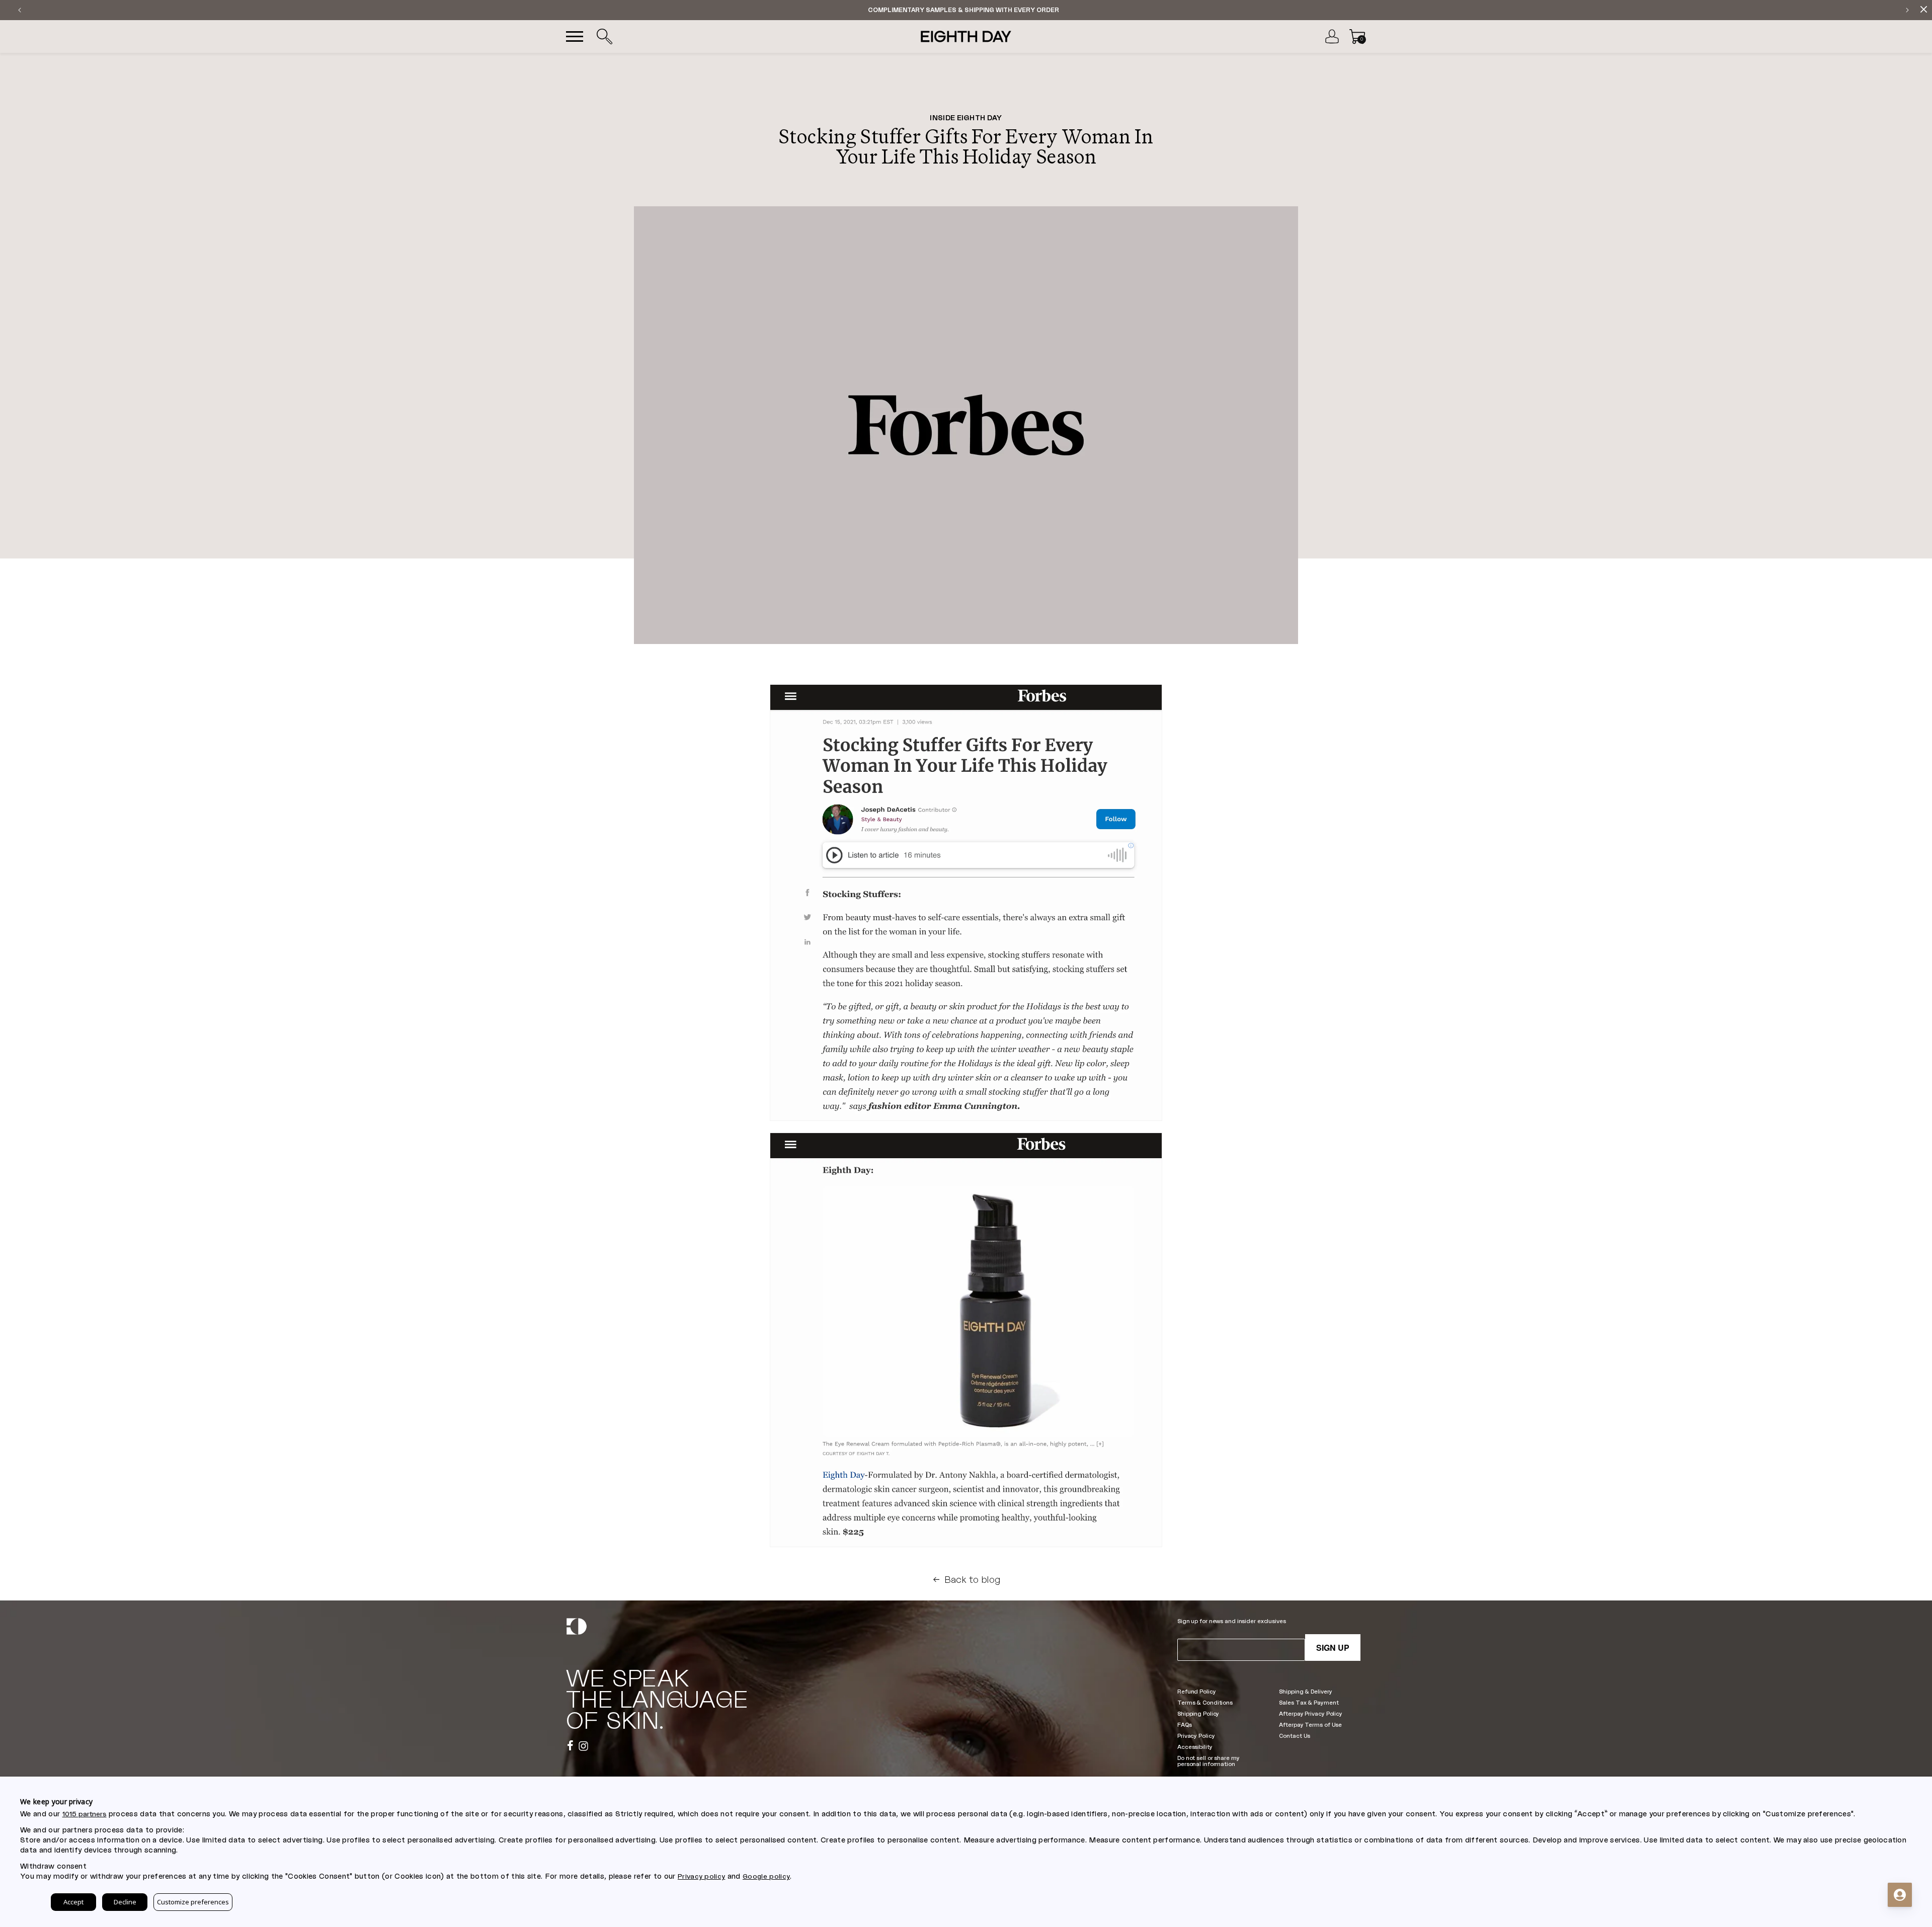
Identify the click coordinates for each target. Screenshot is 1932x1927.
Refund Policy (1197, 1691)
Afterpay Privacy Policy (1310, 1713)
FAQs (1185, 1724)
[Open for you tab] (1900, 1895)
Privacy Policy (1196, 1736)
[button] (604, 37)
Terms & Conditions (1205, 1702)
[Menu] (575, 37)
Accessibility (1195, 1747)
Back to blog (973, 1579)
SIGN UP (1333, 1648)
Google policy (766, 1876)
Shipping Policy (1198, 1713)
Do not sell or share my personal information (1208, 1761)
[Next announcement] (1907, 10)
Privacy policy (701, 1876)
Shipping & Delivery (1305, 1691)
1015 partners (85, 1814)
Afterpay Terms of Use (1310, 1724)
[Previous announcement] (20, 10)
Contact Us (1295, 1736)
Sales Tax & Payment (1309, 1702)
